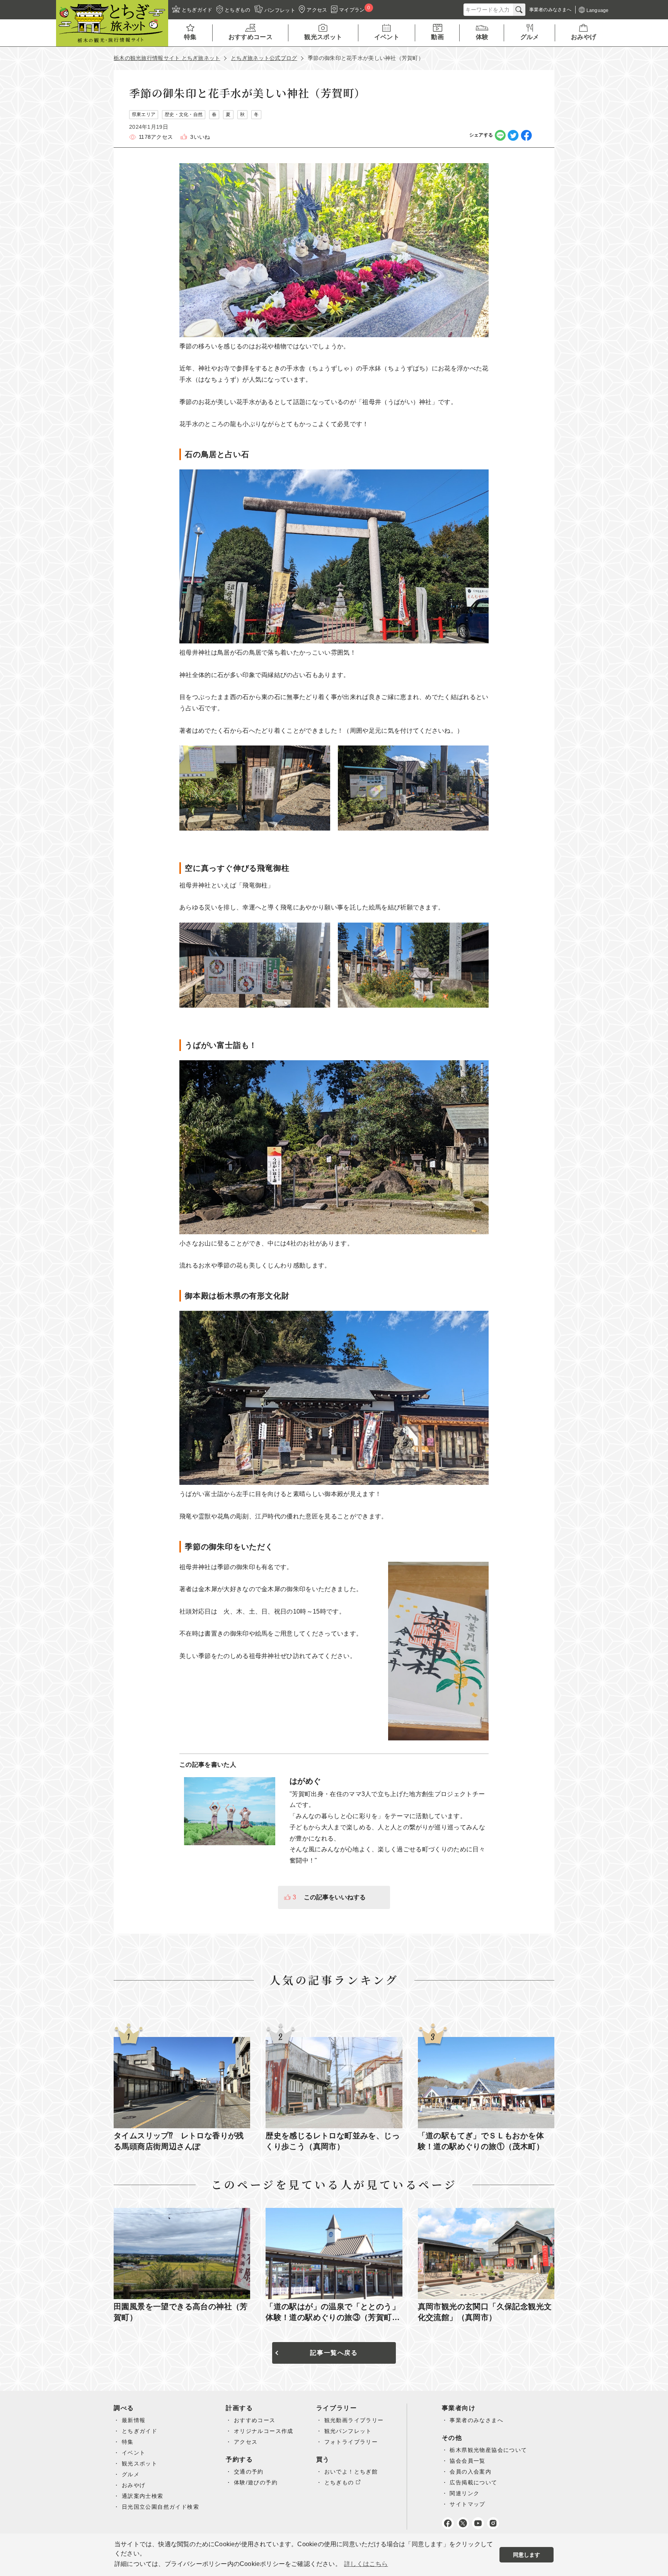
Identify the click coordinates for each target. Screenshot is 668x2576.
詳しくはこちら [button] (366, 2564)
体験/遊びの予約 (256, 2482)
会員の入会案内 (470, 2472)
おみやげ (134, 2485)
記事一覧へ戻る (334, 2353)
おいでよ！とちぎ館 (351, 2472)
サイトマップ (467, 2504)
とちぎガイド (140, 2431)
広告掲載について (473, 2482)
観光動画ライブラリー (354, 2420)
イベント (134, 2453)
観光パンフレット (348, 2431)
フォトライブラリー (351, 2442)
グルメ (131, 2474)
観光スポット (140, 2463)
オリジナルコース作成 (264, 2431)
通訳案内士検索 (143, 2496)
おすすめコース (255, 2420)
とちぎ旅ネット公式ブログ (264, 58)
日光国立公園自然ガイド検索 (160, 2507)
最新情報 (134, 2420)
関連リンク (464, 2493)
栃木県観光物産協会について (488, 2450)
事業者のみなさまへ (476, 2420)
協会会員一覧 (467, 2461)
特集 (128, 2442)
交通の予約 (249, 2472)
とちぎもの (339, 2482)
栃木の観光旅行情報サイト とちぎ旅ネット (167, 58)
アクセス (246, 2442)
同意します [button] (527, 2555)
